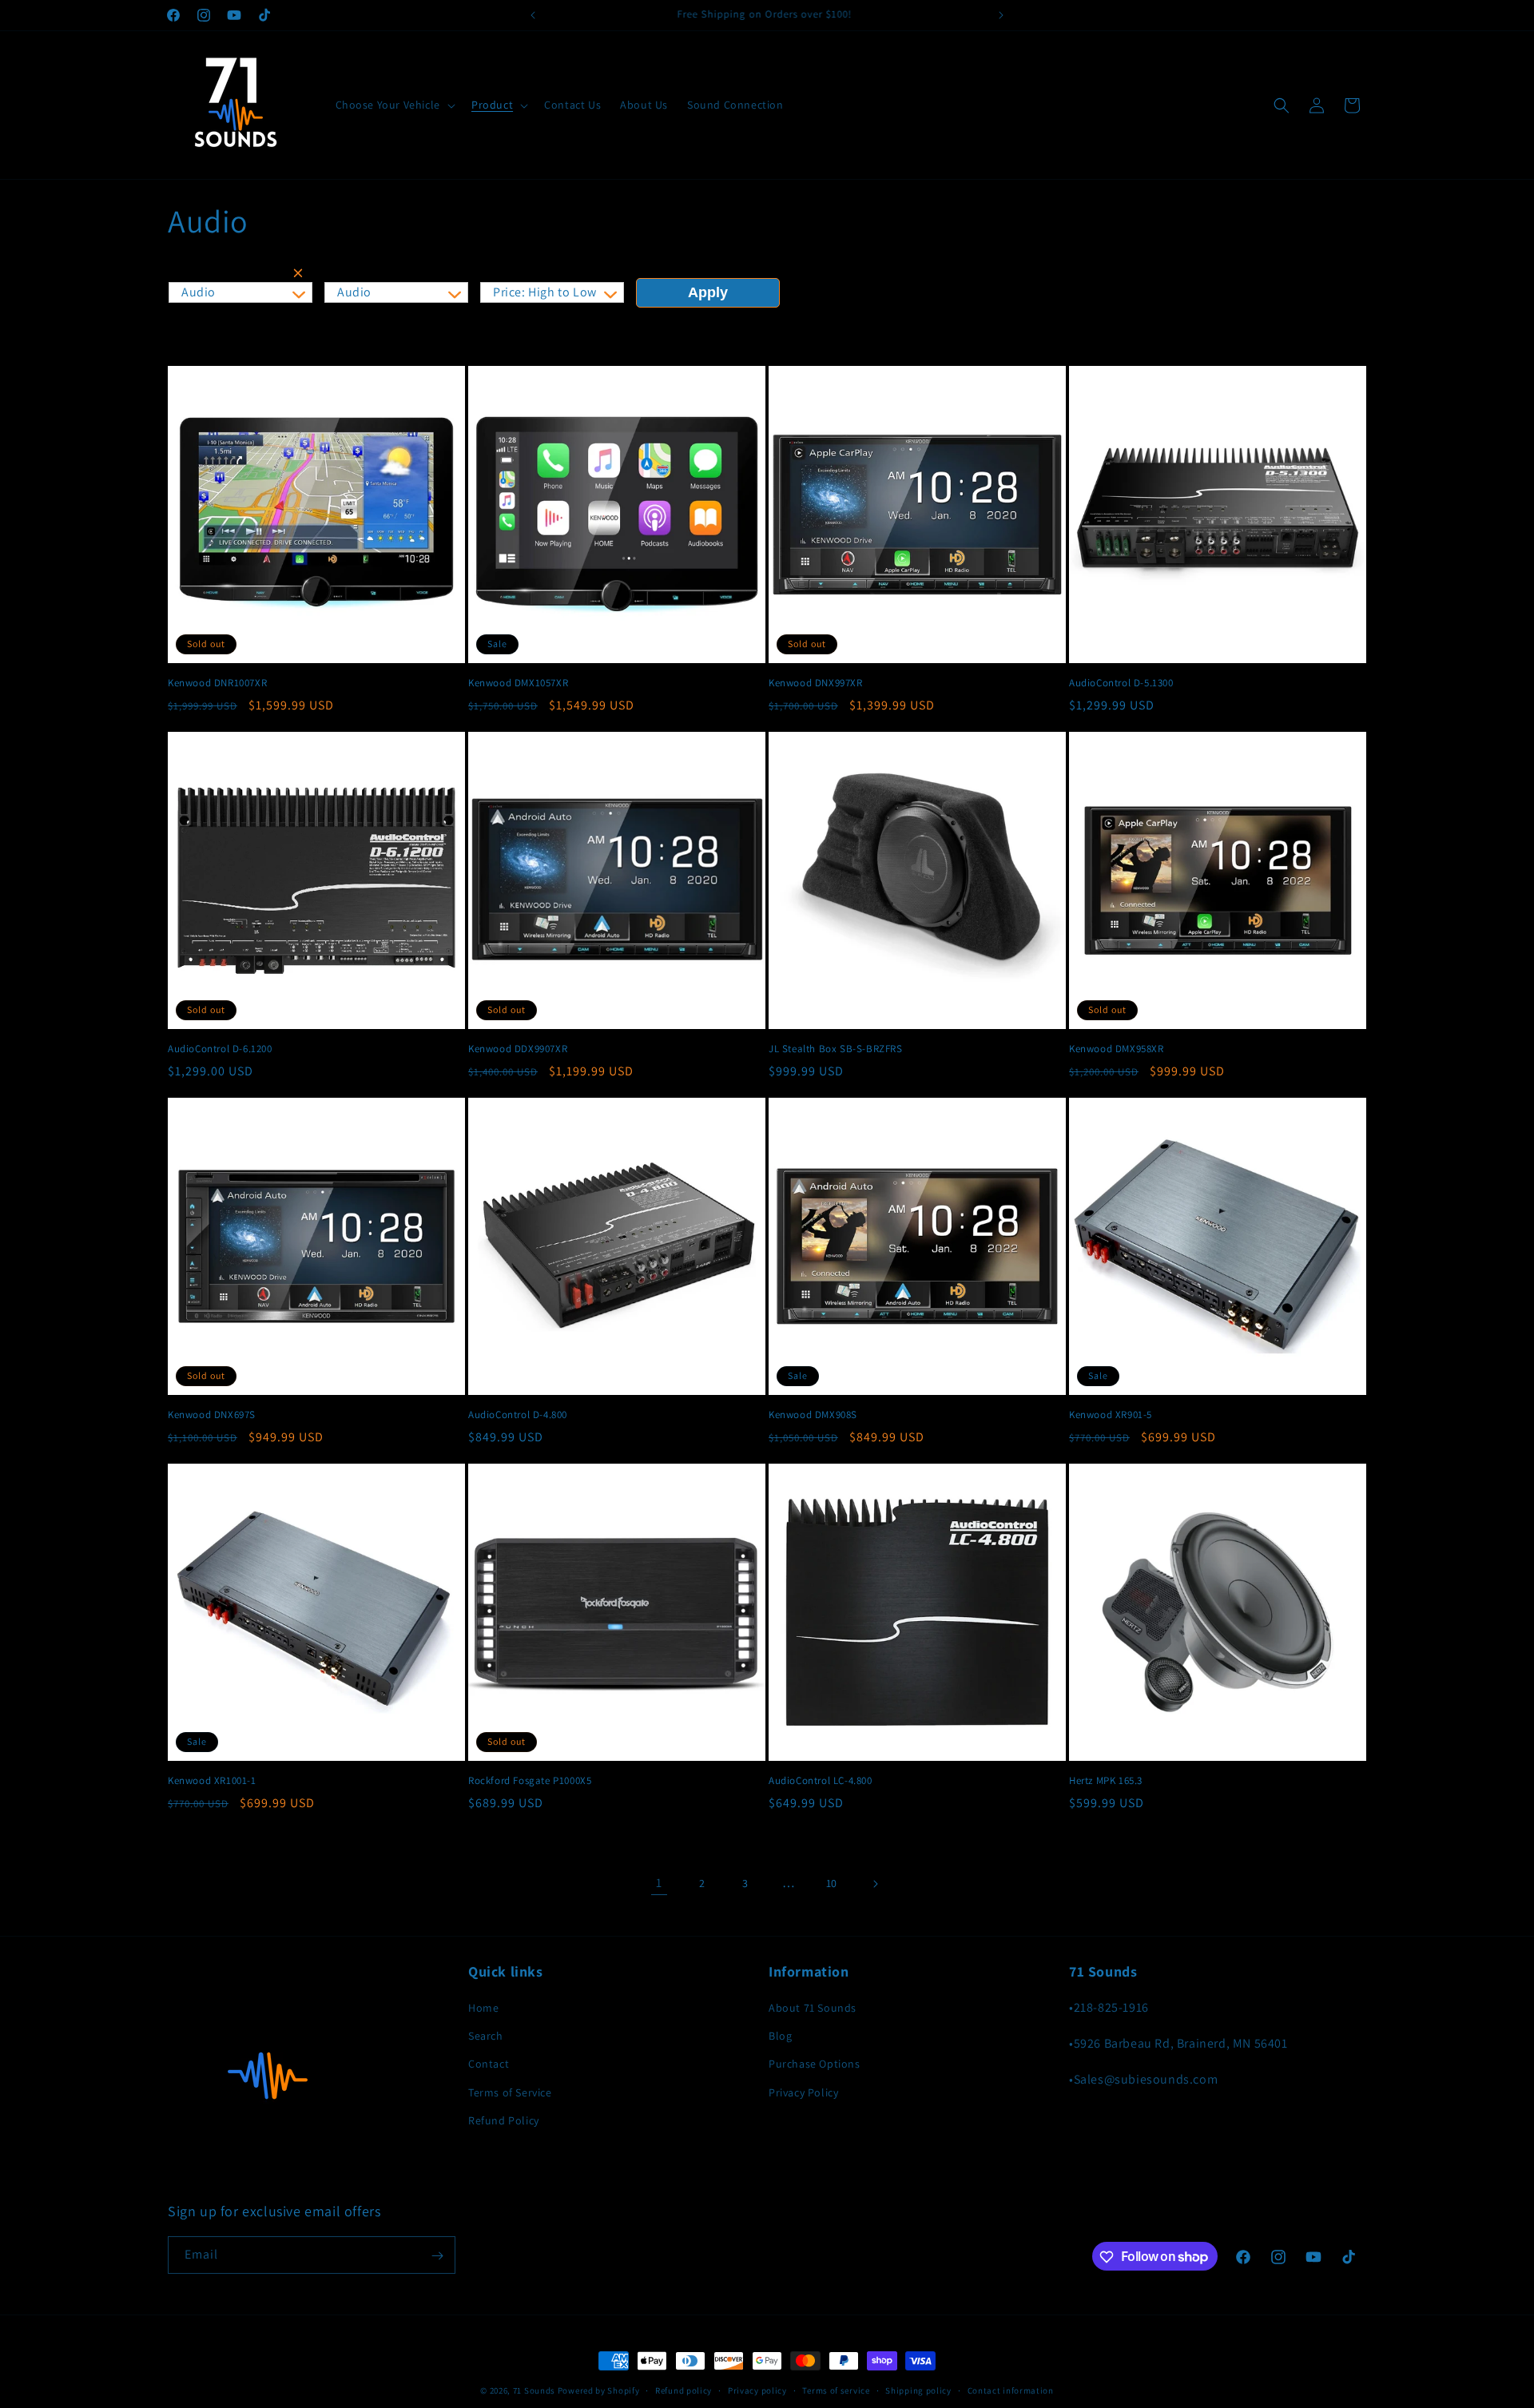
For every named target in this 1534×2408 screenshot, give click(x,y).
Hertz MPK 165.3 (1106, 1781)
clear (301, 276)
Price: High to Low (545, 292)
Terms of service (836, 2390)
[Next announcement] (1001, 15)
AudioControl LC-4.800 (821, 1781)
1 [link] (659, 1883)
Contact (489, 2064)
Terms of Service (510, 2092)
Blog (780, 2036)
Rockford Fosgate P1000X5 (530, 1781)
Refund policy (684, 2390)
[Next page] (875, 1884)
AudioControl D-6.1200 (220, 1049)
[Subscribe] (437, 2256)
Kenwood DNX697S (212, 1415)
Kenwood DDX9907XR (518, 1049)
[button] (394, 105)
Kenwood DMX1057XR (518, 683)
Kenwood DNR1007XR (217, 683)
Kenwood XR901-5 (1111, 1415)
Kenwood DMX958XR (1117, 1049)
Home (483, 2009)
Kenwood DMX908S (813, 1415)
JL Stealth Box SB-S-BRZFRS (836, 1049)
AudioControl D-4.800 (518, 1415)
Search (486, 2036)
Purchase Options (815, 2064)
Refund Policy (504, 2120)
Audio (199, 292)
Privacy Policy (803, 2092)
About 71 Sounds (813, 2009)
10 (832, 1883)
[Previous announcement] (533, 15)
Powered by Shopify (599, 2390)
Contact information (1011, 2390)
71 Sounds (534, 2390)
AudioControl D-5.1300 (1121, 683)
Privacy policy (757, 2390)
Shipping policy (918, 2390)
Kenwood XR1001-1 (212, 1781)
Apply (708, 292)
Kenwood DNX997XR (816, 683)
